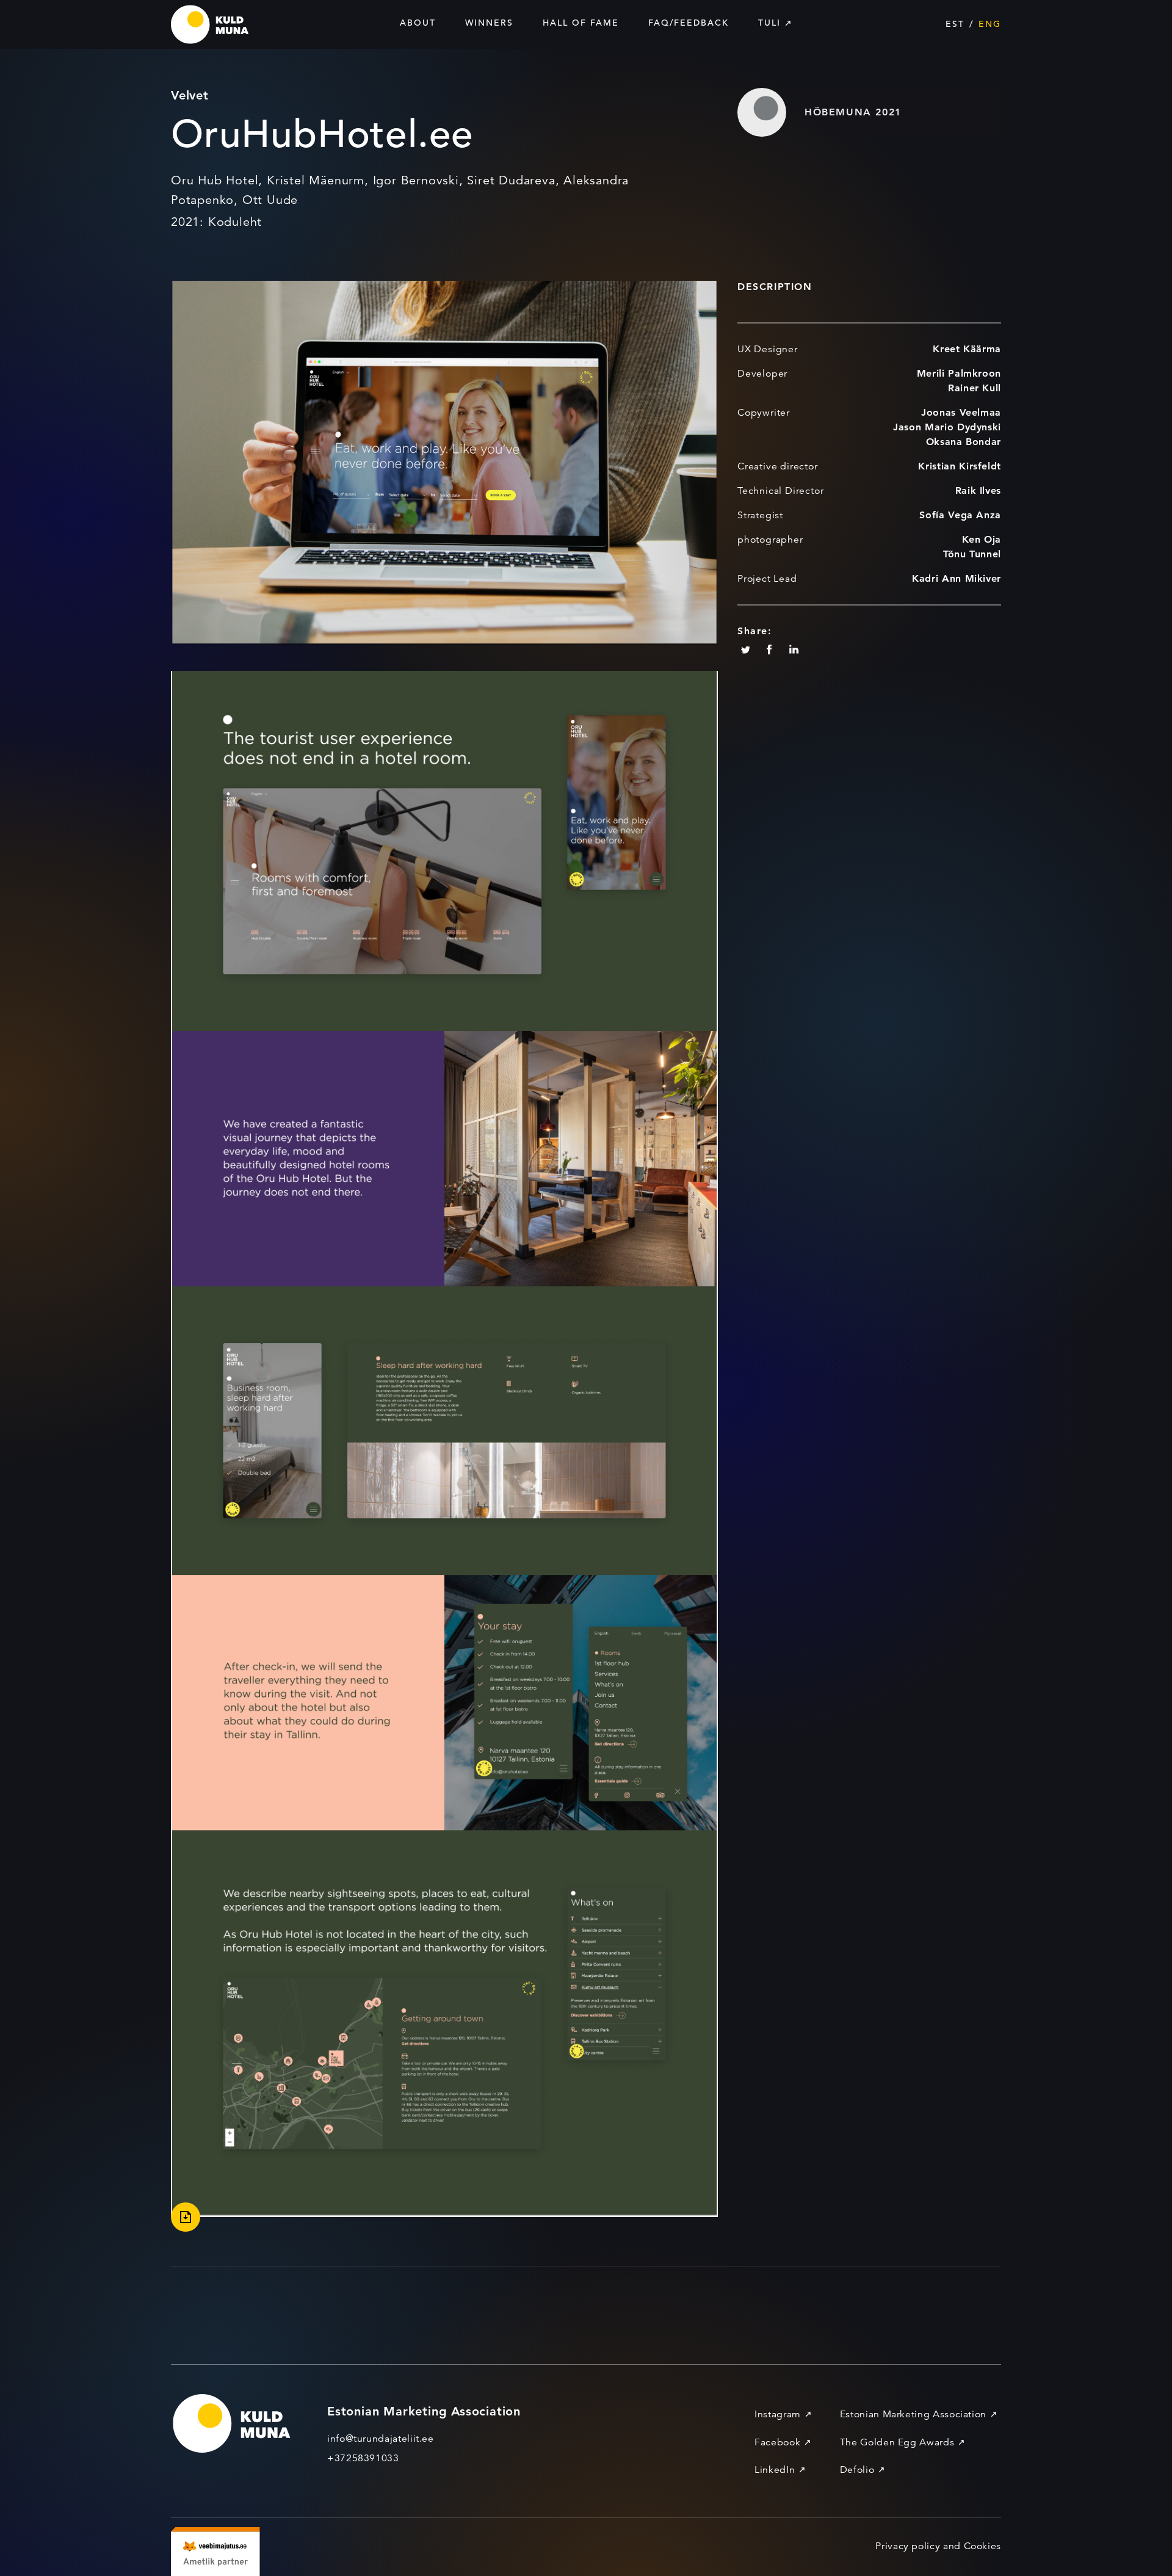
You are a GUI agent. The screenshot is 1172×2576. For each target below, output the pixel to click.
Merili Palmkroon (959, 373)
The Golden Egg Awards (897, 2442)
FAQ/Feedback (689, 23)
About (418, 23)
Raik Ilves (978, 490)
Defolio (857, 2470)
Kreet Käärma (967, 349)
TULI (769, 23)
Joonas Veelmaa (961, 412)
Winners (489, 23)
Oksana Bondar (964, 442)
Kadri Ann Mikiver (957, 578)
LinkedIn (775, 2470)
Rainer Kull (975, 388)
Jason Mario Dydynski (947, 427)
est (955, 24)
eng (990, 24)
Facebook (777, 2442)
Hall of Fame (581, 23)
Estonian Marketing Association (913, 2414)
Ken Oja (982, 539)
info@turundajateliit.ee (381, 2439)
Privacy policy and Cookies (938, 2546)
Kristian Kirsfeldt (960, 466)
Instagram (778, 2414)
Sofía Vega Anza (960, 515)
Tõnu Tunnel (972, 554)
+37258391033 (363, 2458)
